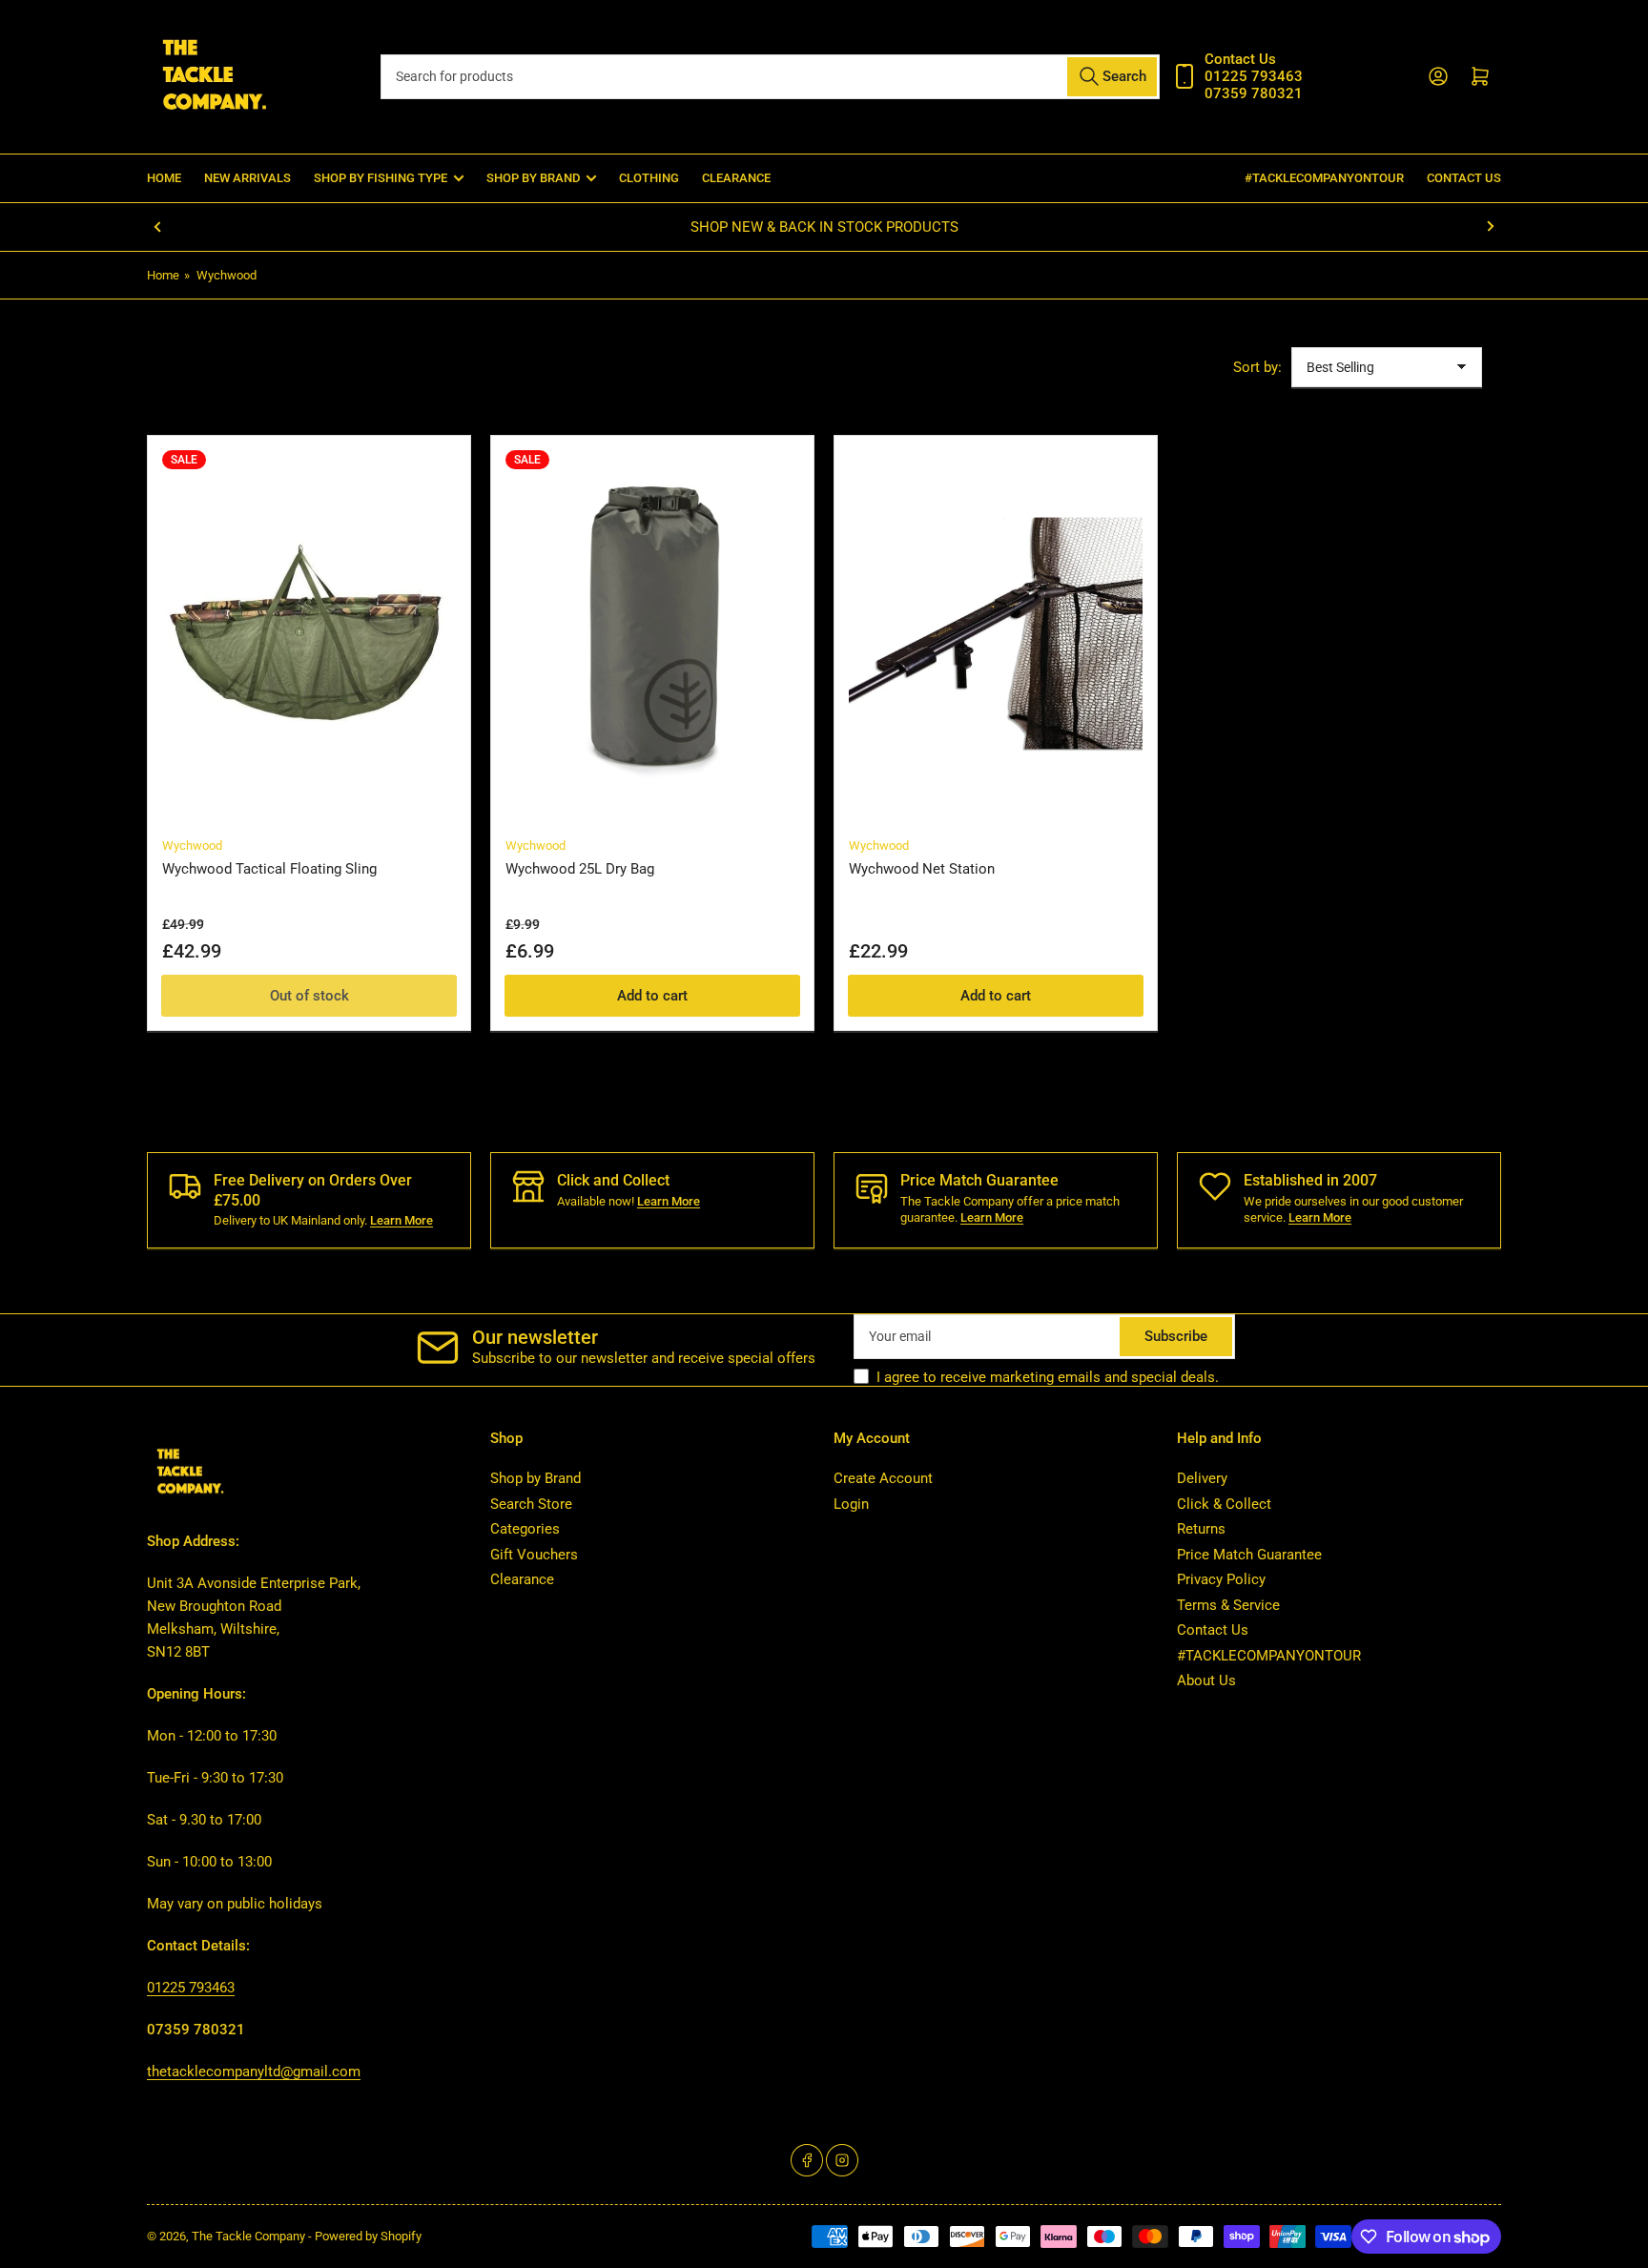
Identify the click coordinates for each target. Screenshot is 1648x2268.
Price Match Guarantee (1249, 1555)
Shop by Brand (536, 1478)
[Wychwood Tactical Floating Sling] (309, 634)
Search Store (531, 1504)
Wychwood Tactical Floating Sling (269, 869)
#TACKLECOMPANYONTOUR (1324, 178)
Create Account (883, 1478)
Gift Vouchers (534, 1555)
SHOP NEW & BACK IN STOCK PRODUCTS (824, 227)
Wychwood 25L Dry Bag (580, 869)
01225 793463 (191, 1988)
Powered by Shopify (368, 2236)
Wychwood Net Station (922, 869)
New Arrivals (247, 178)
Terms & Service (1228, 1605)
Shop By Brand (533, 178)
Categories (525, 1529)
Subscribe (1176, 1336)
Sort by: (1257, 367)
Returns (1201, 1529)
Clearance (736, 178)
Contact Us (1464, 178)
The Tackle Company (250, 2236)
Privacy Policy (1221, 1579)
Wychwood (227, 275)
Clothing (649, 178)
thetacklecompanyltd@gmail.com (254, 2072)
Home (164, 178)
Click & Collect (1224, 1504)
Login (851, 1504)
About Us (1206, 1680)
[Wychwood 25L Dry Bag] (652, 634)
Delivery (1202, 1478)
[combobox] (770, 77)
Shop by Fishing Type (381, 178)
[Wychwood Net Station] (996, 634)
